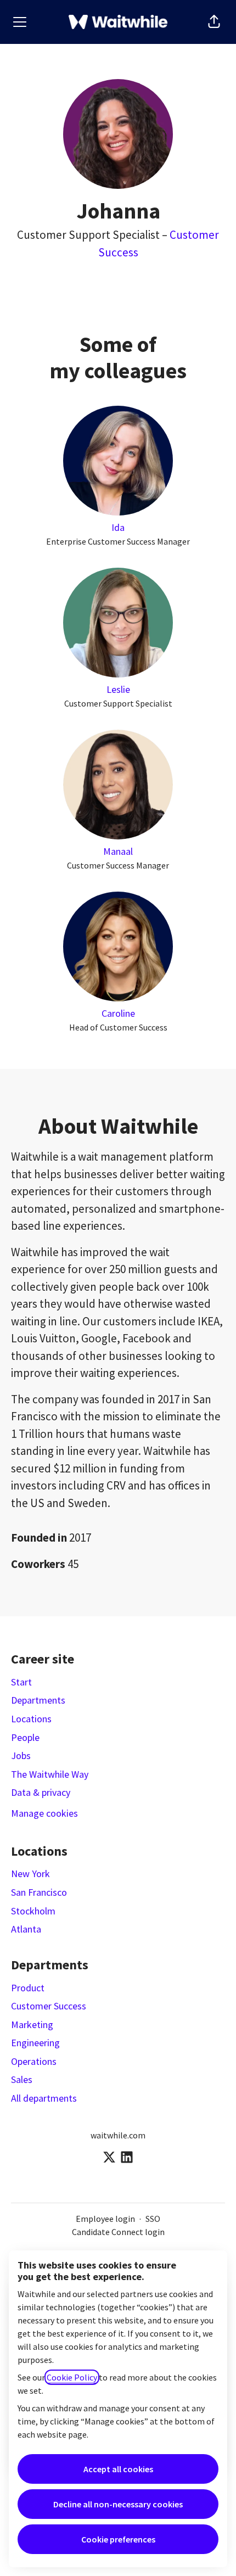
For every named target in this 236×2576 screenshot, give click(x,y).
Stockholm (33, 1911)
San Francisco (39, 1892)
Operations (34, 2061)
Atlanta (26, 1929)
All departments (44, 2098)
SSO (153, 2219)
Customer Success (49, 2006)
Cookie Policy (72, 2377)
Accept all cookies (118, 2469)
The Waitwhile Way (50, 1774)
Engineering (35, 2043)
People (25, 1737)
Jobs (21, 1755)
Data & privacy (41, 1792)
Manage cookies (44, 1813)
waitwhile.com (118, 2135)
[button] (214, 22)
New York (30, 1874)
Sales (22, 2079)
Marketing (32, 2025)
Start (21, 1682)
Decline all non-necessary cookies (118, 2504)
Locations (31, 1719)
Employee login (105, 2219)
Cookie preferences (118, 2539)
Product (28, 1988)
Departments (38, 1700)
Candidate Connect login (118, 2232)
